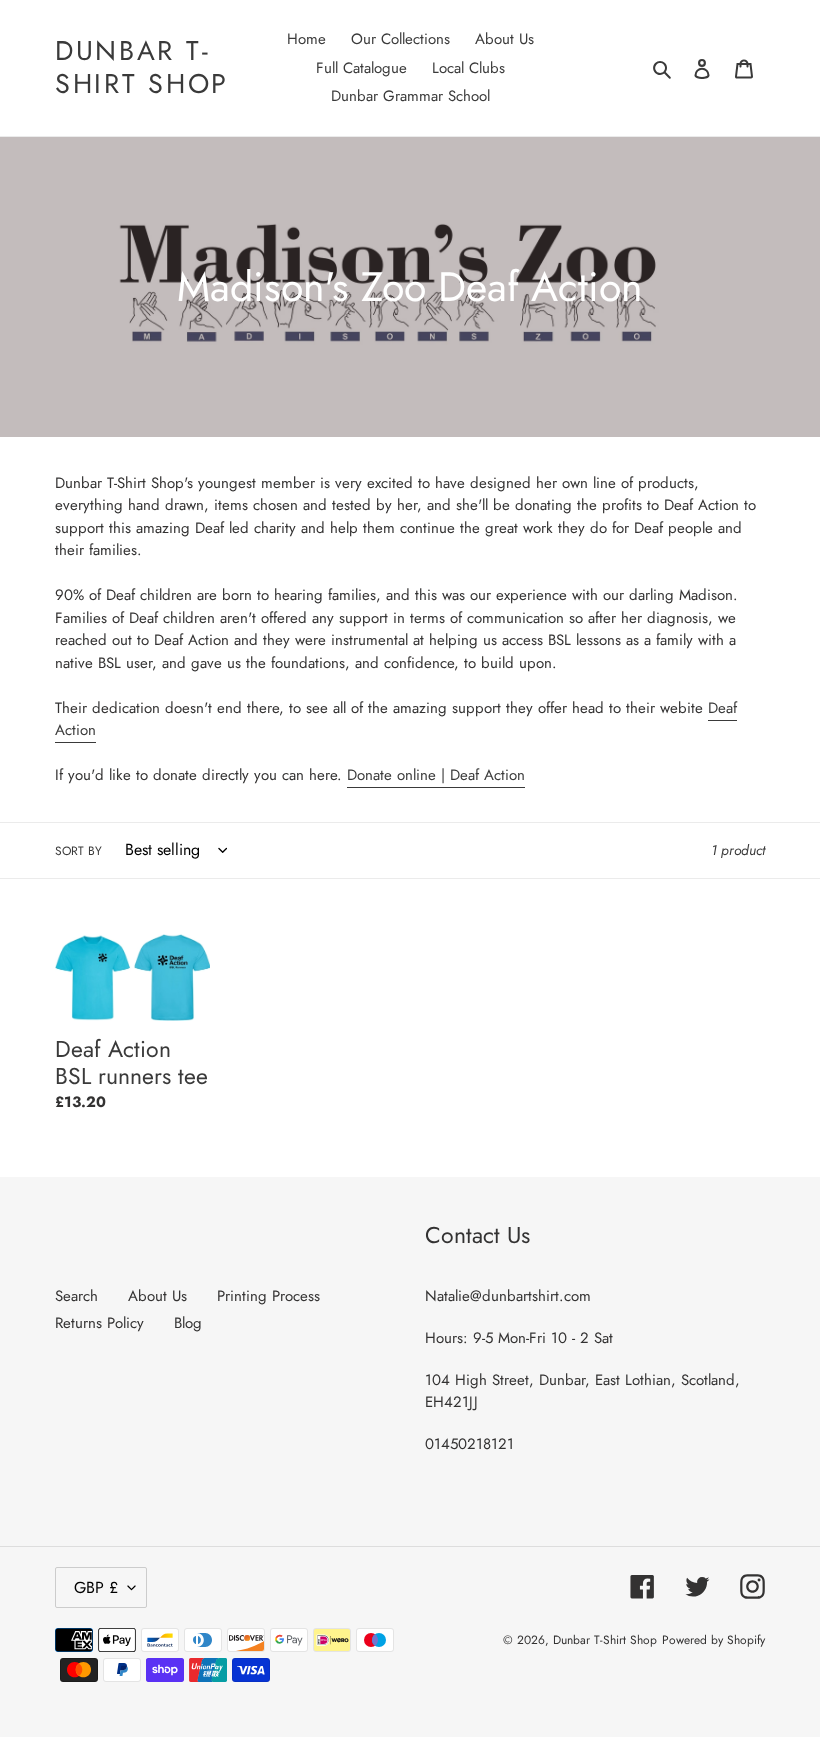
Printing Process (268, 1296)
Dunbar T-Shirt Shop (142, 67)
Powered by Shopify (713, 1640)
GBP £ (96, 1587)
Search (76, 1296)
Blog (188, 1323)
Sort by (78, 851)
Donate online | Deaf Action (436, 775)
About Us (157, 1296)
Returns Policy (99, 1323)
